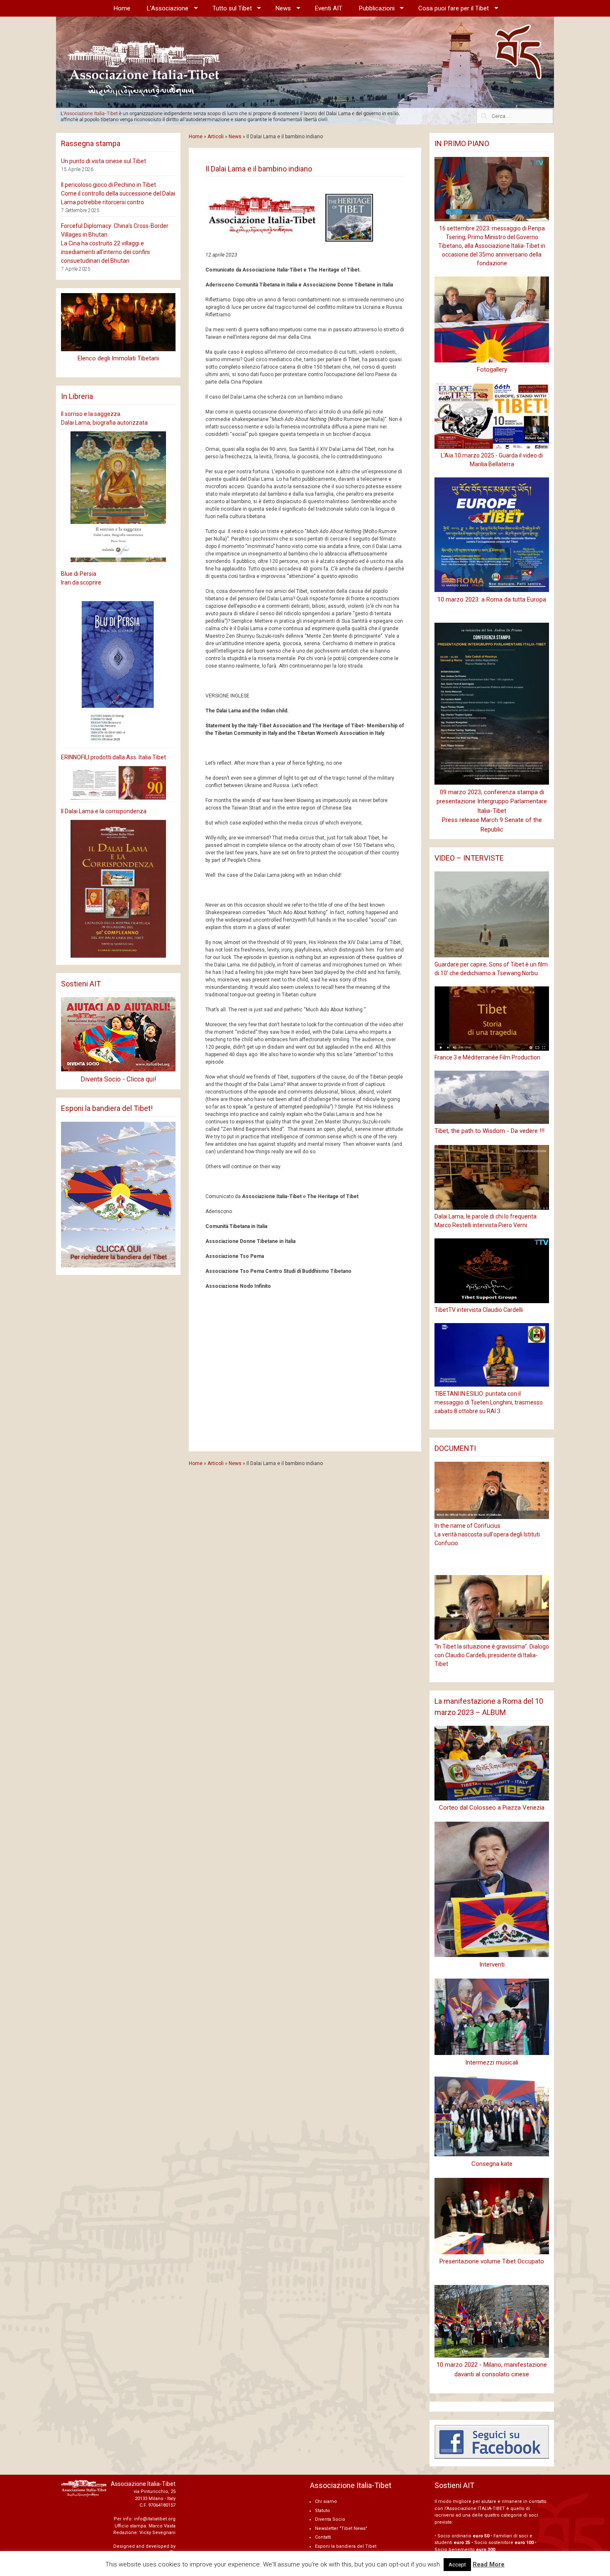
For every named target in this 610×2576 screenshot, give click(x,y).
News (283, 8)
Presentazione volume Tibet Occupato (492, 2261)
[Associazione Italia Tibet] (305, 70)
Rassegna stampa (91, 143)
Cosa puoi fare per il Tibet (454, 8)
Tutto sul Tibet (232, 8)
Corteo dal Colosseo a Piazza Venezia (492, 1808)
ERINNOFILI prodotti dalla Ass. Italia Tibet (113, 757)
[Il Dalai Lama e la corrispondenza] (118, 889)
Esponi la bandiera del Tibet (346, 2546)
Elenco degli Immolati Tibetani (118, 358)
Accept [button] (457, 2565)
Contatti (323, 2537)
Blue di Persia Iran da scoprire (81, 578)
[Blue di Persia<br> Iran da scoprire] (118, 668)
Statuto (322, 2511)
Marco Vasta (162, 2526)
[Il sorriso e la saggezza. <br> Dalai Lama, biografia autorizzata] (118, 497)
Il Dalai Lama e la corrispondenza (104, 811)
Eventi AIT (329, 8)
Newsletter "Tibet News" (341, 2528)
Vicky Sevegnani (157, 2533)
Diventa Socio (330, 2519)
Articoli (216, 137)
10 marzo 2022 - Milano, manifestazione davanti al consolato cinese (492, 2369)
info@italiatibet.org (155, 2519)
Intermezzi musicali (492, 2062)
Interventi (492, 1964)
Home (122, 8)
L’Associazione (168, 8)
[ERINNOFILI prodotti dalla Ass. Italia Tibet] (118, 783)
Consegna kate (492, 2164)
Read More (489, 2564)
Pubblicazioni (377, 8)
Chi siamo (326, 2501)
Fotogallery (492, 369)
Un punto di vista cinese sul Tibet (104, 161)
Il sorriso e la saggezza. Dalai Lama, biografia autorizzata (104, 418)
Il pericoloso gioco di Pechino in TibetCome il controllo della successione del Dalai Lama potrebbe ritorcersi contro (118, 193)
